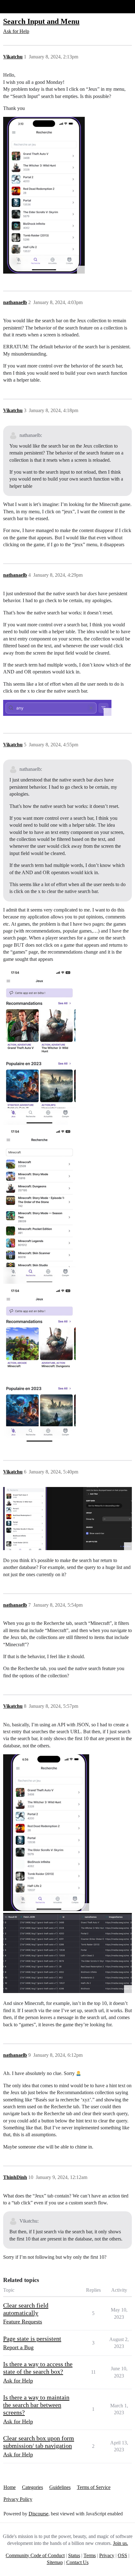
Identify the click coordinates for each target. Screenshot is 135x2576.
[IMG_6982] (39, 1046)
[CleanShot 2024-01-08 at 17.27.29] (57, 708)
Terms (90, 2555)
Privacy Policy (18, 2499)
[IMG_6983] (39, 1205)
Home (10, 2487)
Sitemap (55, 2562)
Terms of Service (94, 2487)
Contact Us (77, 2562)
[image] (44, 195)
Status (74, 2555)
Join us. (121, 2543)
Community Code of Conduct (35, 2555)
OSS (122, 2555)
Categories (32, 2487)
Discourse (38, 2514)
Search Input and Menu (41, 21)
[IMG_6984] (39, 1364)
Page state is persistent (32, 2339)
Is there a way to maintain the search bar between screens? (36, 2405)
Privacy (107, 2555)
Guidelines (60, 2487)
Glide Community (21, 6)
